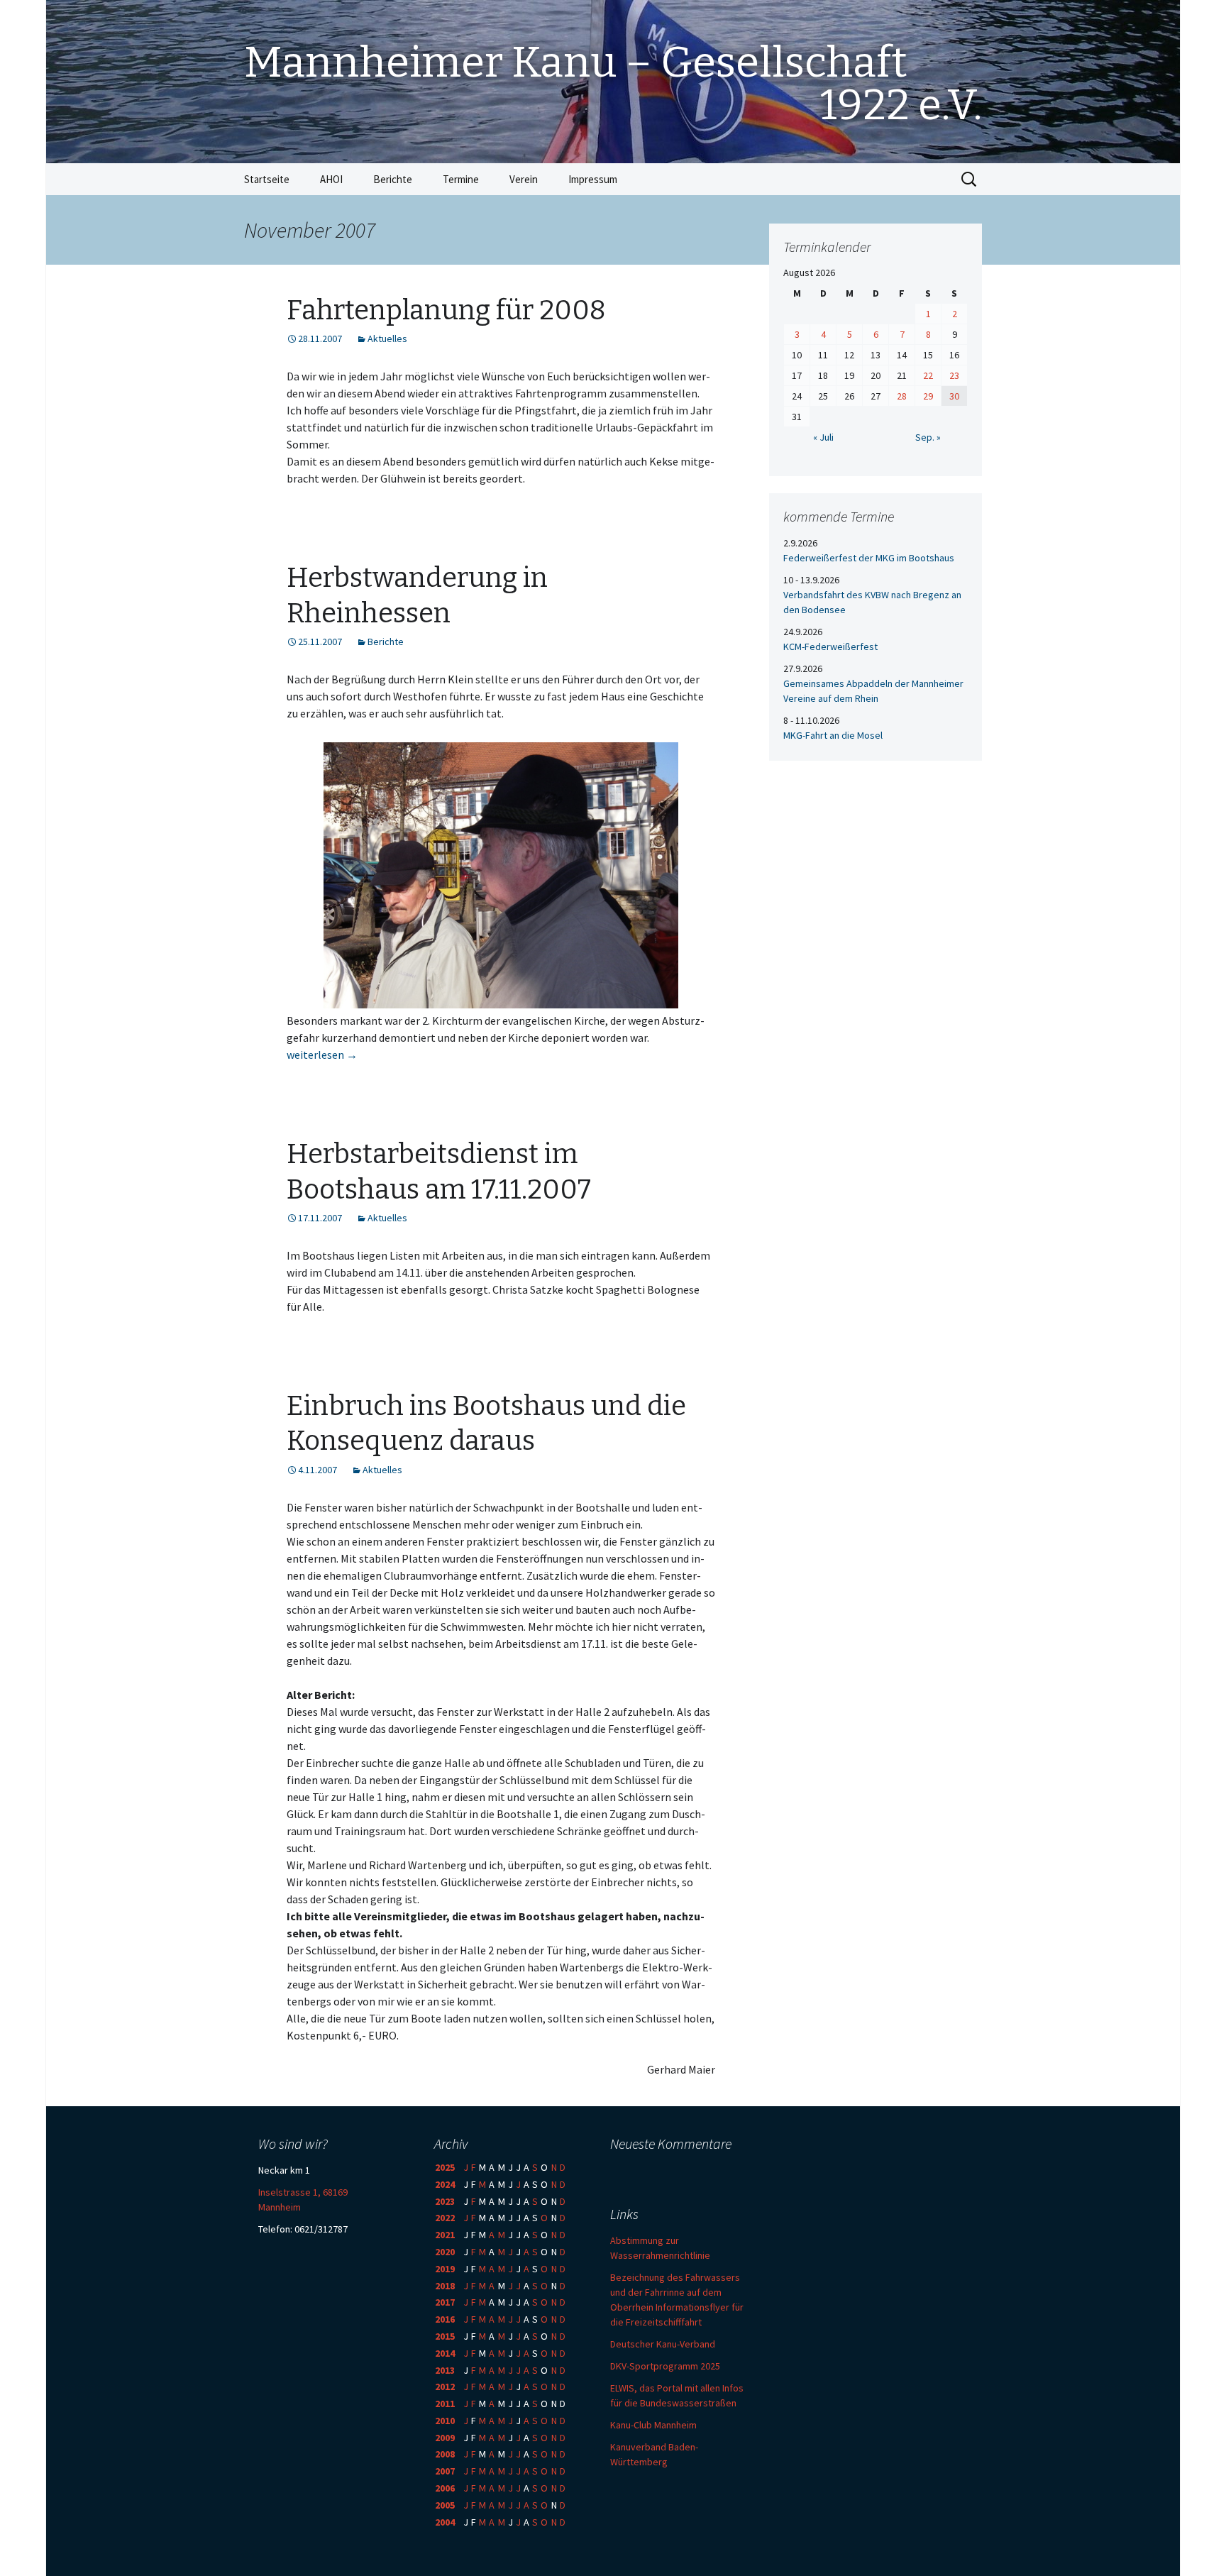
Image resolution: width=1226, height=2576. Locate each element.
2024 (445, 2184)
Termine (461, 179)
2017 (445, 2302)
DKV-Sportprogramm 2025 (665, 2366)
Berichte (393, 179)
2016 (445, 2319)
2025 (445, 2167)
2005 (445, 2505)
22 (928, 375)
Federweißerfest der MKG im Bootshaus (869, 558)
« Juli (823, 437)
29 (928, 396)
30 (954, 396)
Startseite (267, 179)
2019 (445, 2269)
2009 (445, 2438)
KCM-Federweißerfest (830, 646)
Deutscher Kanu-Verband (663, 2344)
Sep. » (928, 437)
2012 (445, 2387)
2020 (445, 2252)
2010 (445, 2421)
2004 (445, 2522)
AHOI (331, 179)
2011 (445, 2404)
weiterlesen (322, 1055)
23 (954, 375)
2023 (445, 2201)
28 (902, 396)
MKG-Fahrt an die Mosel (833, 735)
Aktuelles (387, 338)
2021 (445, 2235)
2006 (445, 2488)
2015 (445, 2336)
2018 (445, 2286)
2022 (445, 2218)
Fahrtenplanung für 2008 (446, 310)
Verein (524, 179)
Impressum (593, 179)
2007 (445, 2471)
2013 (445, 2370)
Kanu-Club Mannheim (653, 2425)
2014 (445, 2353)
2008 (445, 2454)
